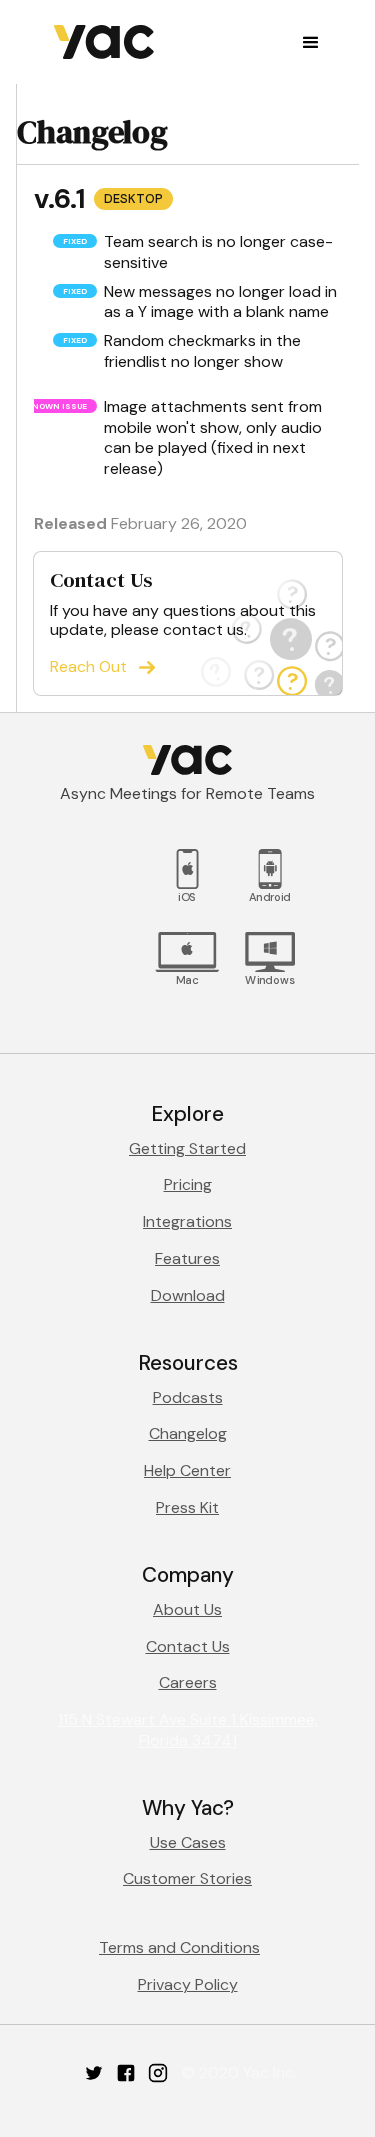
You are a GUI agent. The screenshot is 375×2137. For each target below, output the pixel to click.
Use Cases (188, 1842)
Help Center (187, 1470)
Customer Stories (187, 1878)
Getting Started (187, 1148)
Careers (188, 1682)
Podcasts (188, 1397)
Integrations (187, 1221)
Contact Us (188, 1646)
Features (187, 1258)
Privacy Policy (188, 1984)
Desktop (133, 198)
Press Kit (187, 1507)
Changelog (188, 1433)
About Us (187, 1609)
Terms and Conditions (179, 1947)
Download (188, 1295)
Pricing (188, 1184)
